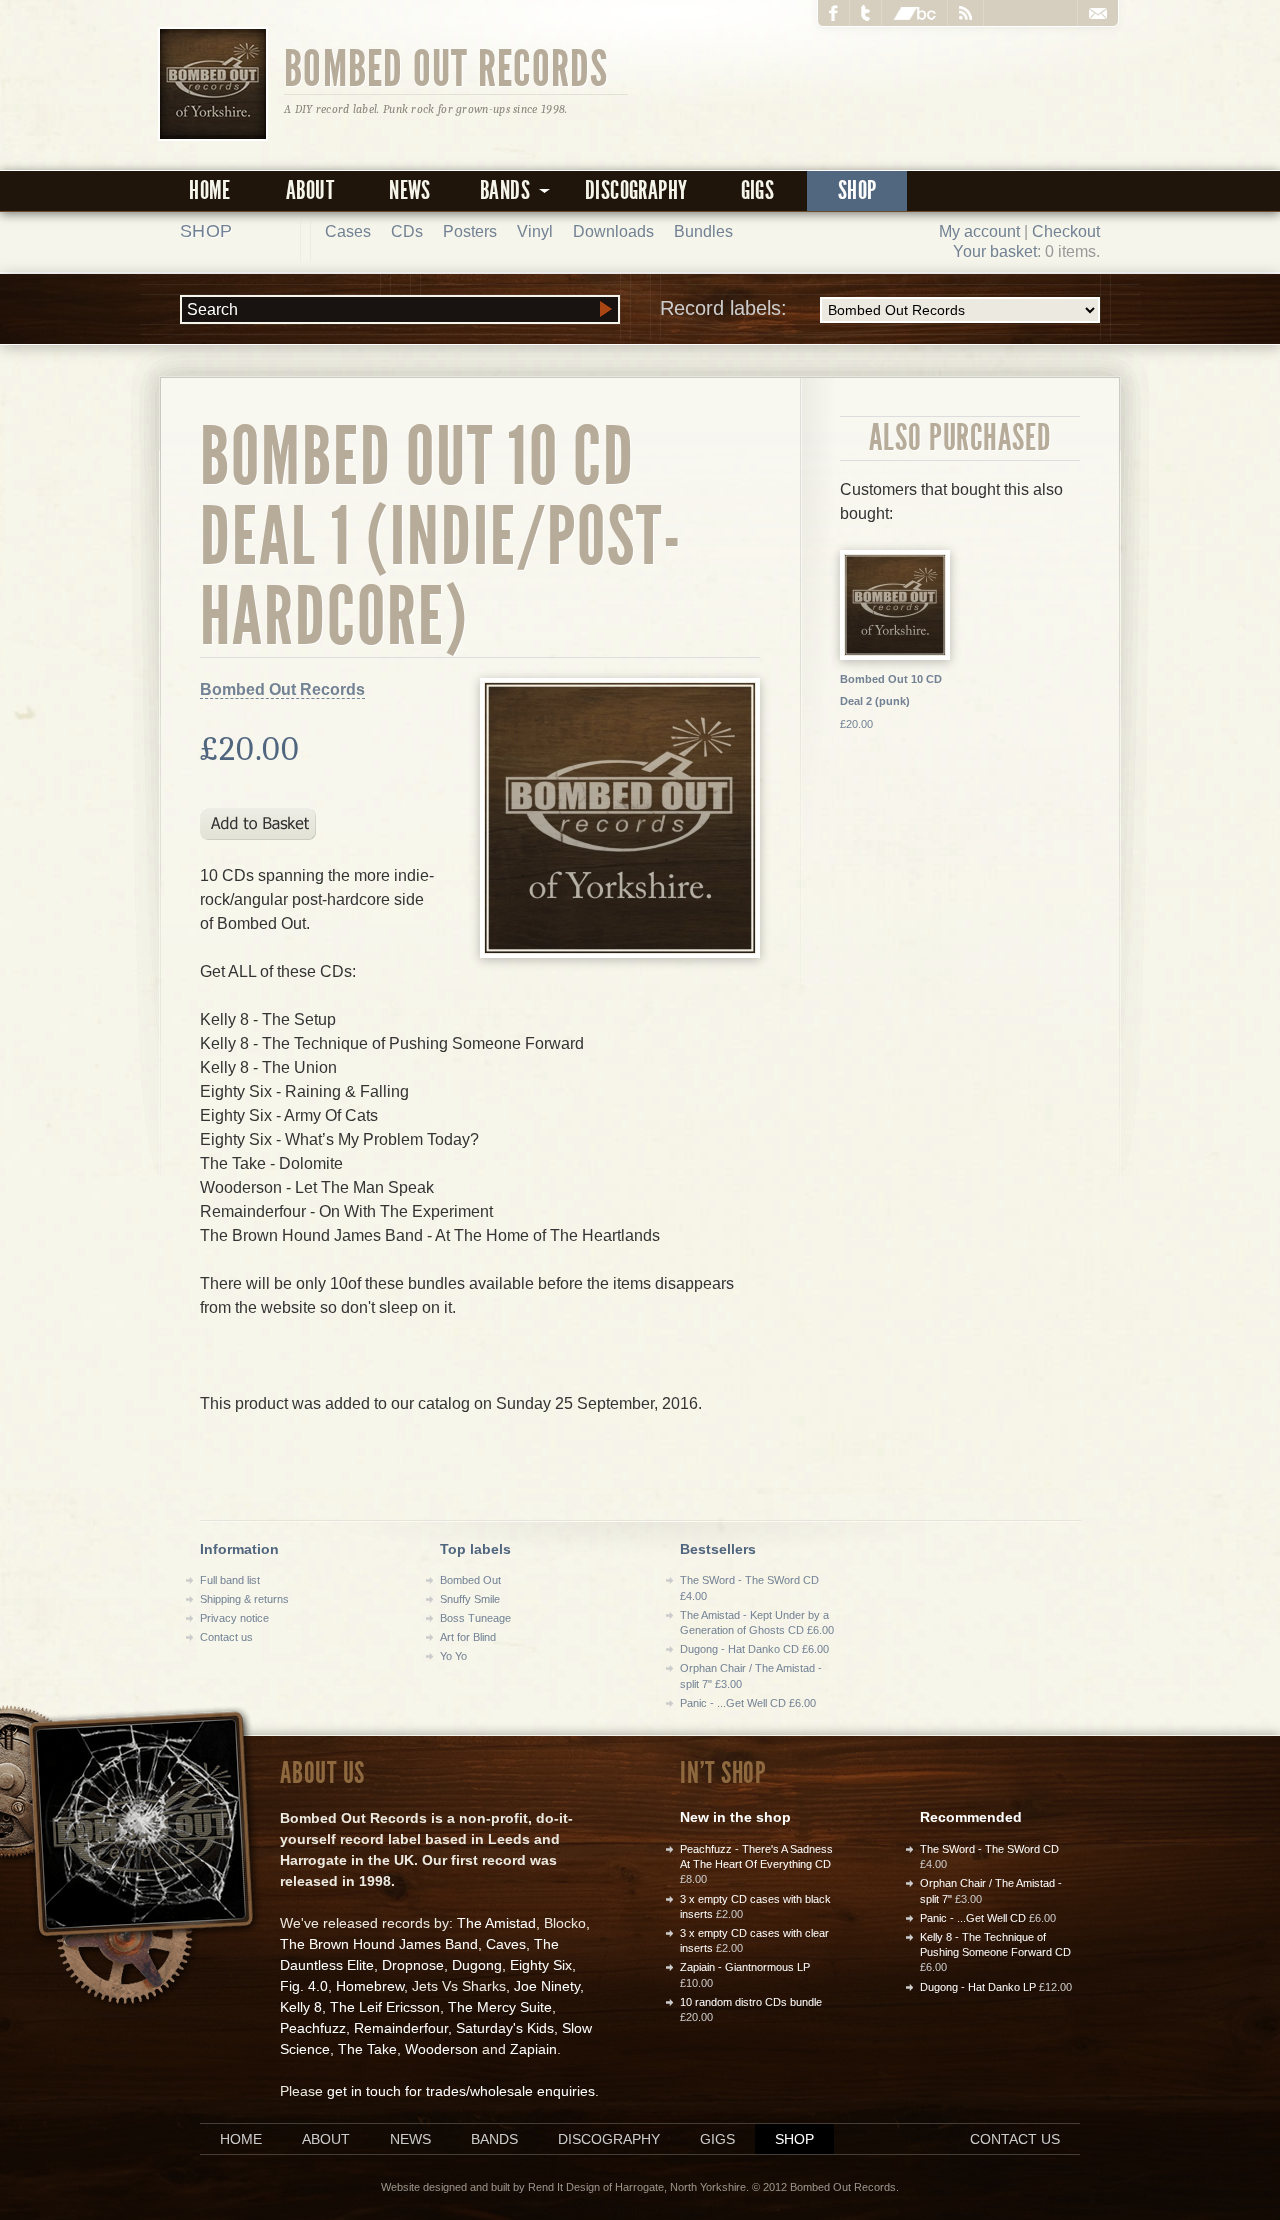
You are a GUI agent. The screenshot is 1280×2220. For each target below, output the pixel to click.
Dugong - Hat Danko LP (978, 1987)
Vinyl (535, 231)
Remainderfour (401, 2028)
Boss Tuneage (475, 1618)
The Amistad (496, 1923)
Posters (470, 231)
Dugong (477, 1965)
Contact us (226, 1637)
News (410, 190)
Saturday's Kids (505, 2028)
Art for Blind (468, 1637)
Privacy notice (234, 1618)
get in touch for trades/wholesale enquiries (461, 2091)
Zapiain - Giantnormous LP (745, 1967)
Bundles (703, 231)
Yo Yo (453, 1656)
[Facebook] (834, 13)
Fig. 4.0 (304, 1986)
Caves (506, 1944)
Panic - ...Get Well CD (973, 1918)
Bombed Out (470, 1580)
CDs (407, 231)
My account (979, 231)
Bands (494, 2139)
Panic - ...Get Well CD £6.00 (748, 1703)
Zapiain (533, 2049)
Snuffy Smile (470, 1599)
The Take (367, 2049)
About (310, 190)
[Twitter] (866, 13)
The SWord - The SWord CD (989, 1849)
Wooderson (441, 2049)
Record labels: (723, 308)
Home (210, 190)
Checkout (1066, 231)
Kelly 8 (301, 2007)
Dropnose (413, 1965)
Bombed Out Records (446, 67)
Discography (636, 190)
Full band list (230, 1580)
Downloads (613, 231)
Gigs (758, 190)
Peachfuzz (313, 2028)
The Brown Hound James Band (379, 1944)
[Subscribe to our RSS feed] (966, 13)
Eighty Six (541, 1965)
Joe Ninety (547, 1986)
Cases (348, 231)
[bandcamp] (915, 13)
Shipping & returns (244, 1599)
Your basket (995, 251)
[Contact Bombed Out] (1097, 13)
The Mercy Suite (500, 2007)
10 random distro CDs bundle (751, 2002)
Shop (857, 190)
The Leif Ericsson (385, 2007)
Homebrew (370, 1986)
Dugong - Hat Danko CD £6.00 (754, 1649)
